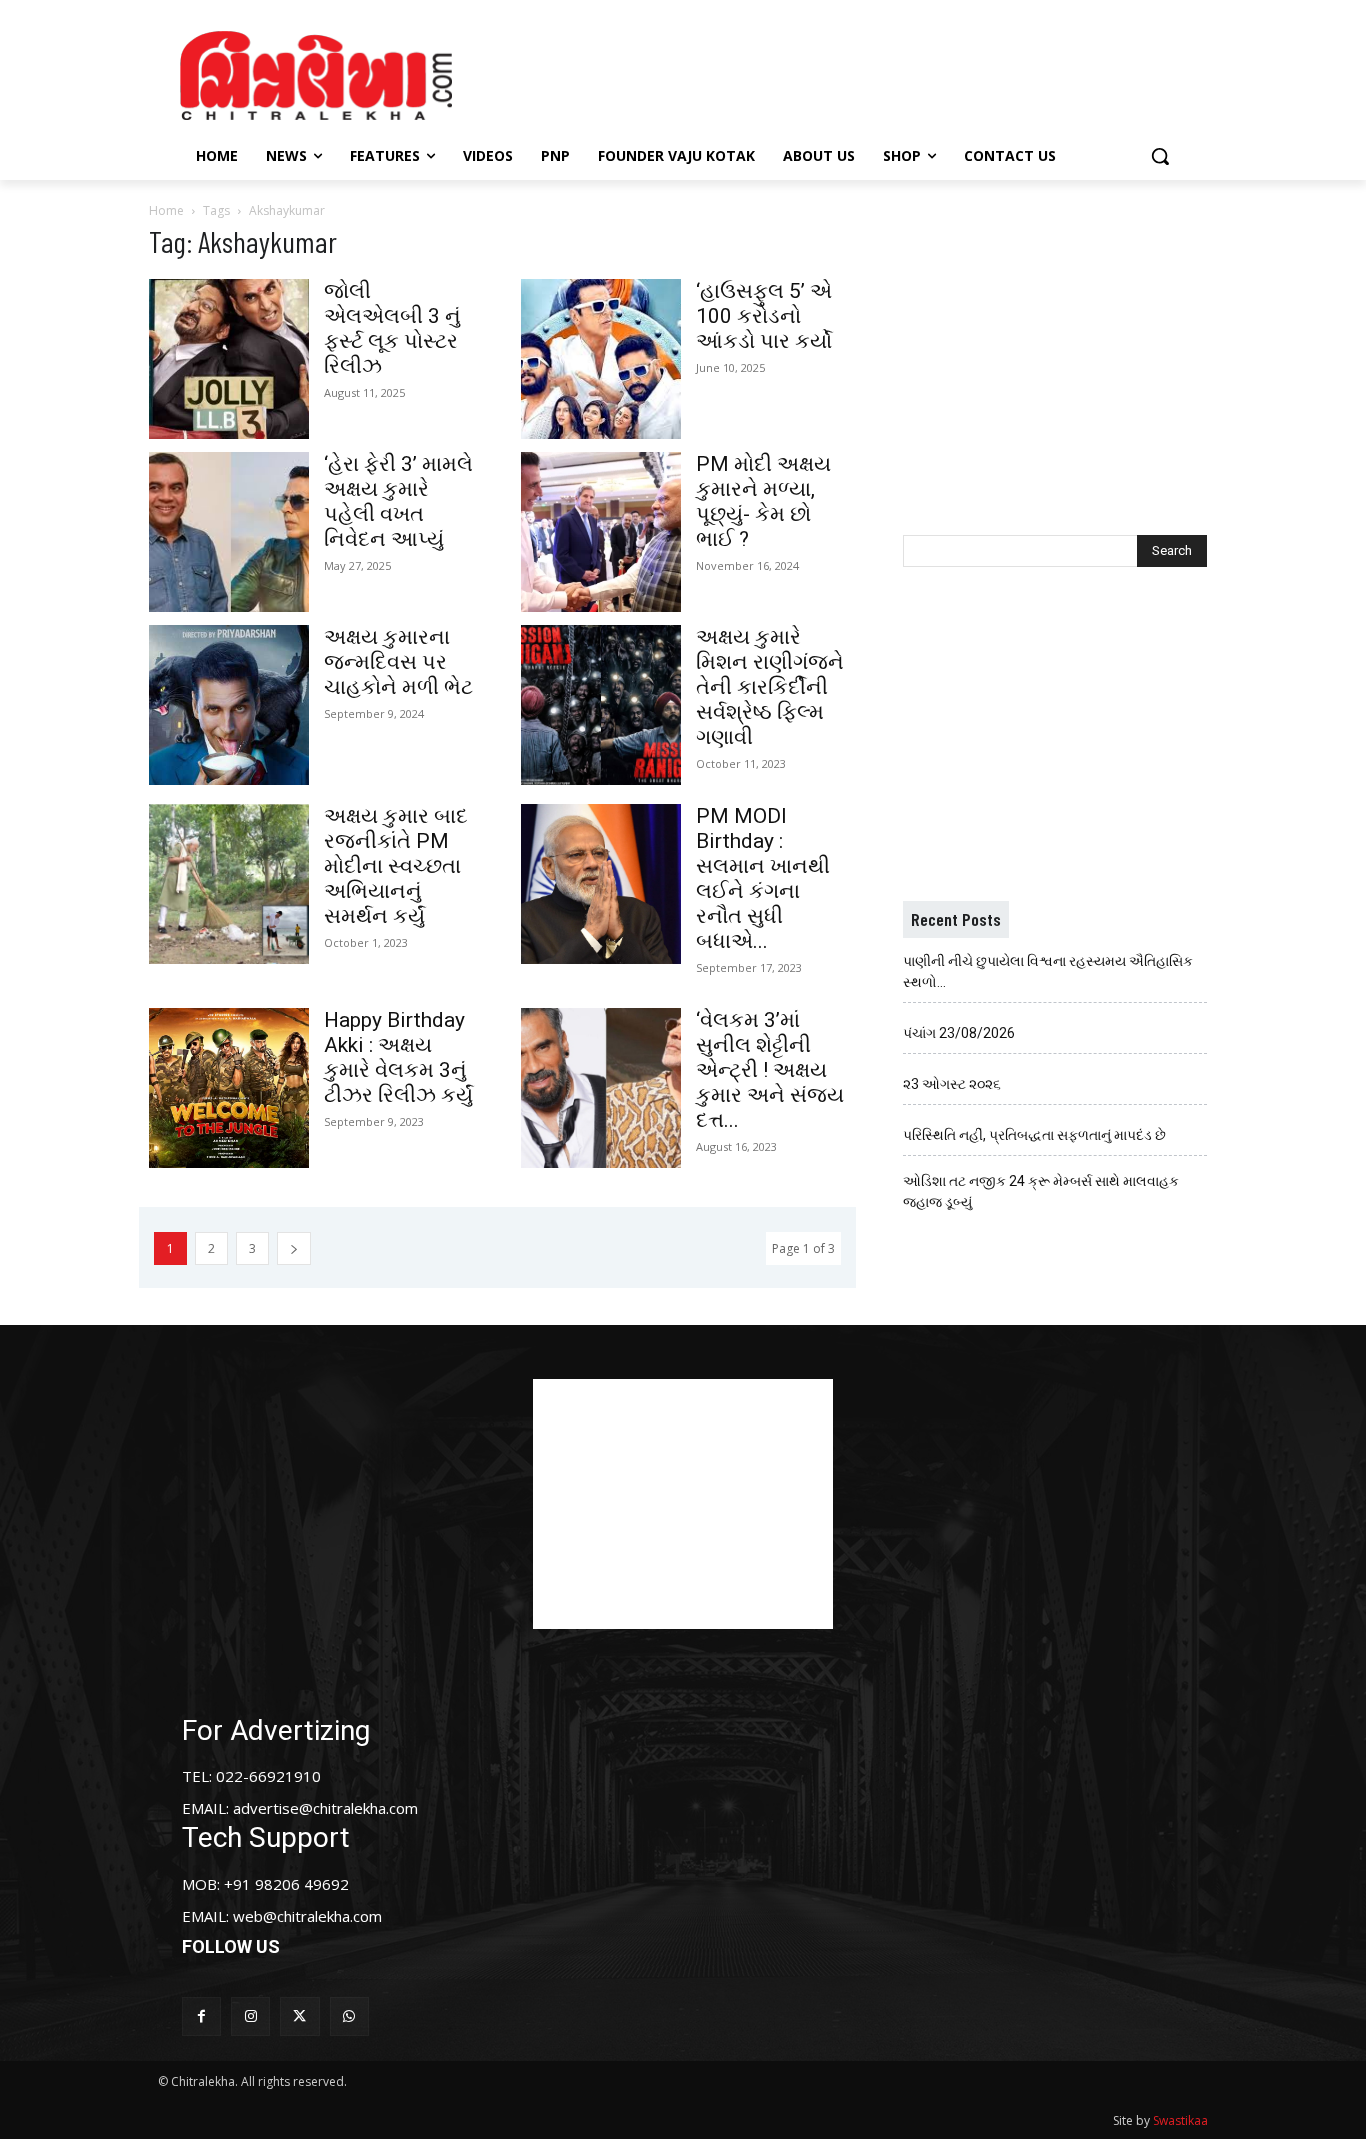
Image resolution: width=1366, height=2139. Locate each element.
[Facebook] (201, 2016)
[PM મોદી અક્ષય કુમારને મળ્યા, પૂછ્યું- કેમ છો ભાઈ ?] (601, 532)
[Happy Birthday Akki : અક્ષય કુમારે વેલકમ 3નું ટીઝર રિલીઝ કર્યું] (229, 1088)
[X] (299, 2016)
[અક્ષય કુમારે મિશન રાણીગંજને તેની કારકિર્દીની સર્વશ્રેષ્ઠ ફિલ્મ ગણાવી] (601, 705)
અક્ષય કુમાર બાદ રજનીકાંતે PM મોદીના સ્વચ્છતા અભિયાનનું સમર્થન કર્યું (396, 866)
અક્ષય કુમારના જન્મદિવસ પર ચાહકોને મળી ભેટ (398, 662)
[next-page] (294, 1248)
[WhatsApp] (349, 2016)
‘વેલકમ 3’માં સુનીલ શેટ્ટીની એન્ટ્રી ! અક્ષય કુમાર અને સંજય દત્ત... (770, 1070)
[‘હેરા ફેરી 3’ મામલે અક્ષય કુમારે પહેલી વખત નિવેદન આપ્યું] (229, 532)
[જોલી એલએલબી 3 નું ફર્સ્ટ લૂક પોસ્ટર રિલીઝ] (229, 359)
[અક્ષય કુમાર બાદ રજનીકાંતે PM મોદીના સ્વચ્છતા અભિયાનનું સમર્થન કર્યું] (229, 884)
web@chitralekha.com (307, 1916)
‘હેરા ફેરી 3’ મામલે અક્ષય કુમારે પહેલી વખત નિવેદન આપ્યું (398, 501)
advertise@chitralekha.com (325, 1808)
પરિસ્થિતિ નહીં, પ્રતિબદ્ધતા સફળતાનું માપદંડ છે (1034, 1135)
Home (166, 210)
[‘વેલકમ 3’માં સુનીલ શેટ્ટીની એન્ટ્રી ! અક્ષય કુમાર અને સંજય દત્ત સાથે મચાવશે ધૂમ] (601, 1088)
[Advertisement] (852, 73)
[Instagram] (250, 2016)
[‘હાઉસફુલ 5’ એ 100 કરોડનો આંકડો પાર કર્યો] (601, 359)
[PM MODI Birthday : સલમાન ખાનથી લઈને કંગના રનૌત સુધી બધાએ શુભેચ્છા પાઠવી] (601, 884)
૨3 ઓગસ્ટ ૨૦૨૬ (952, 1084)
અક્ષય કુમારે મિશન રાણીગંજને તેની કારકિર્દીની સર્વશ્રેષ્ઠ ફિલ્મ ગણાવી (770, 687)
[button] (1160, 156)
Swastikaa (1180, 2120)
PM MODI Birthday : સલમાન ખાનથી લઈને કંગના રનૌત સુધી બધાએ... (763, 878)
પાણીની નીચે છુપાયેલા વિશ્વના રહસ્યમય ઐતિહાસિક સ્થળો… (1048, 971)
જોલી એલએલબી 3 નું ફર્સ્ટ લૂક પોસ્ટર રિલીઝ (392, 328)
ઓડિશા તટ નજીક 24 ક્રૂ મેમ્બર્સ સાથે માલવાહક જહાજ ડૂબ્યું (1041, 1191)
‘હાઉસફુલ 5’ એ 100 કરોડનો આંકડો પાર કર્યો (764, 316)
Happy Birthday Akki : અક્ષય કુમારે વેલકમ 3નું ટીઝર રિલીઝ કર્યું (398, 1057)
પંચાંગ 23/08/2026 (959, 1033)
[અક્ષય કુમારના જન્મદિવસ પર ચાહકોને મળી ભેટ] (229, 705)
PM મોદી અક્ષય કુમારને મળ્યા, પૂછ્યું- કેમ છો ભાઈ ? (763, 501)
